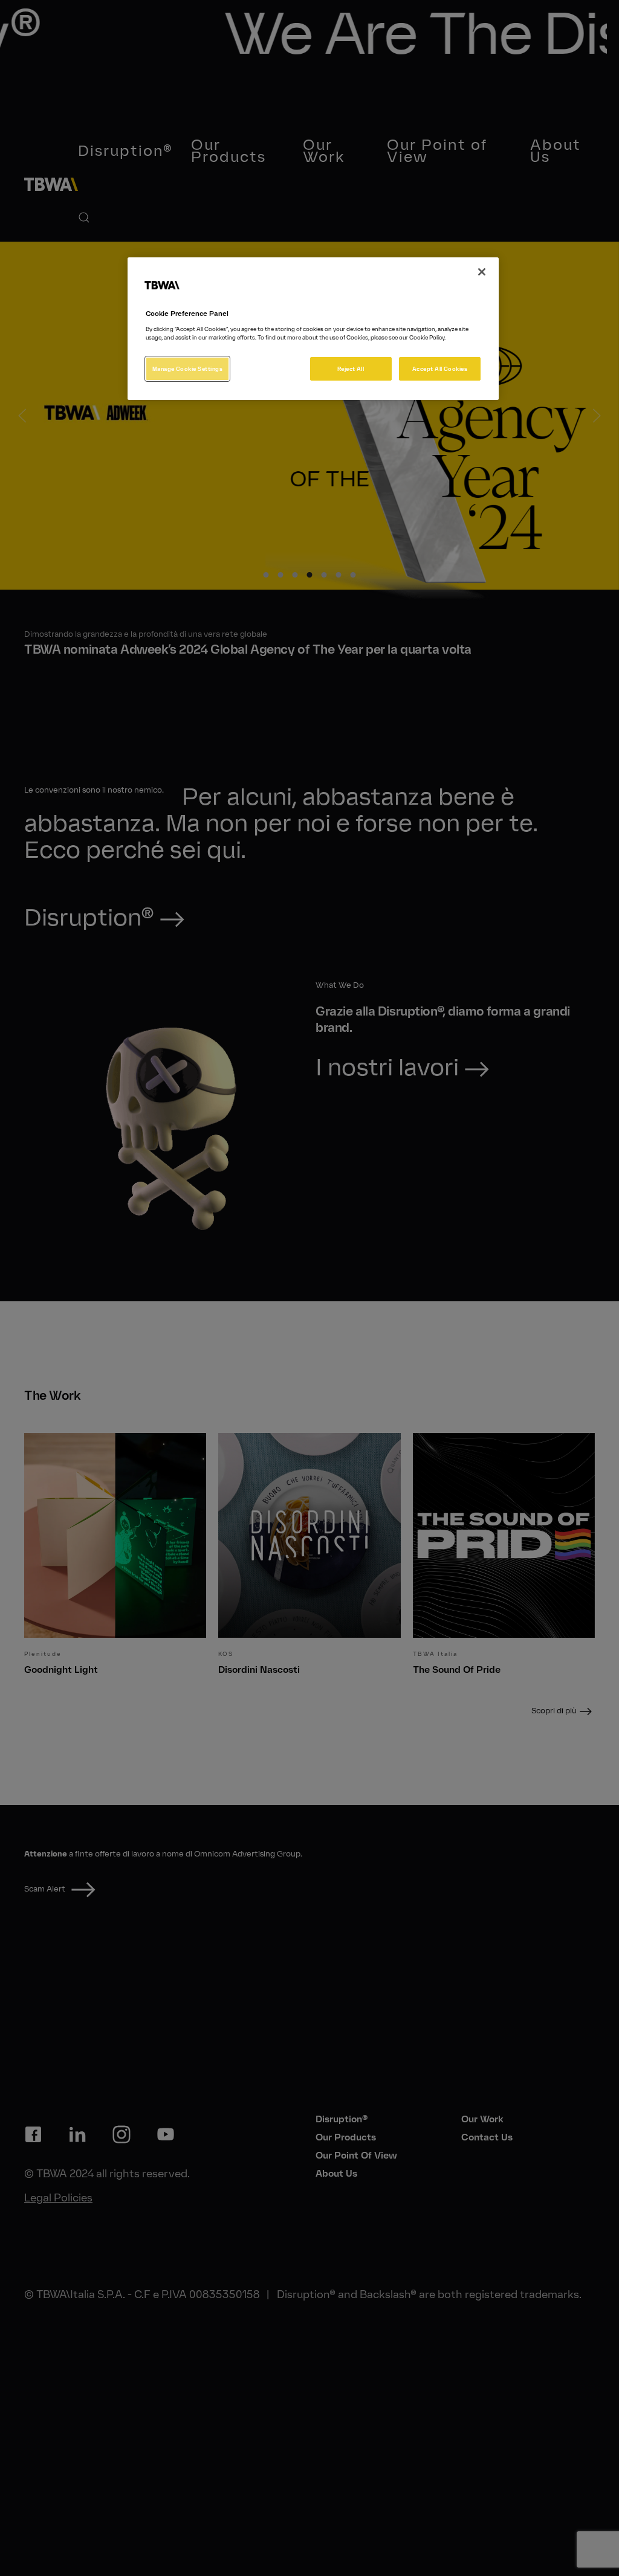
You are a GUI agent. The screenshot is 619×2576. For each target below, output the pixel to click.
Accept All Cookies (440, 369)
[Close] (482, 272)
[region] (313, 328)
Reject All (351, 369)
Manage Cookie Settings (187, 369)
